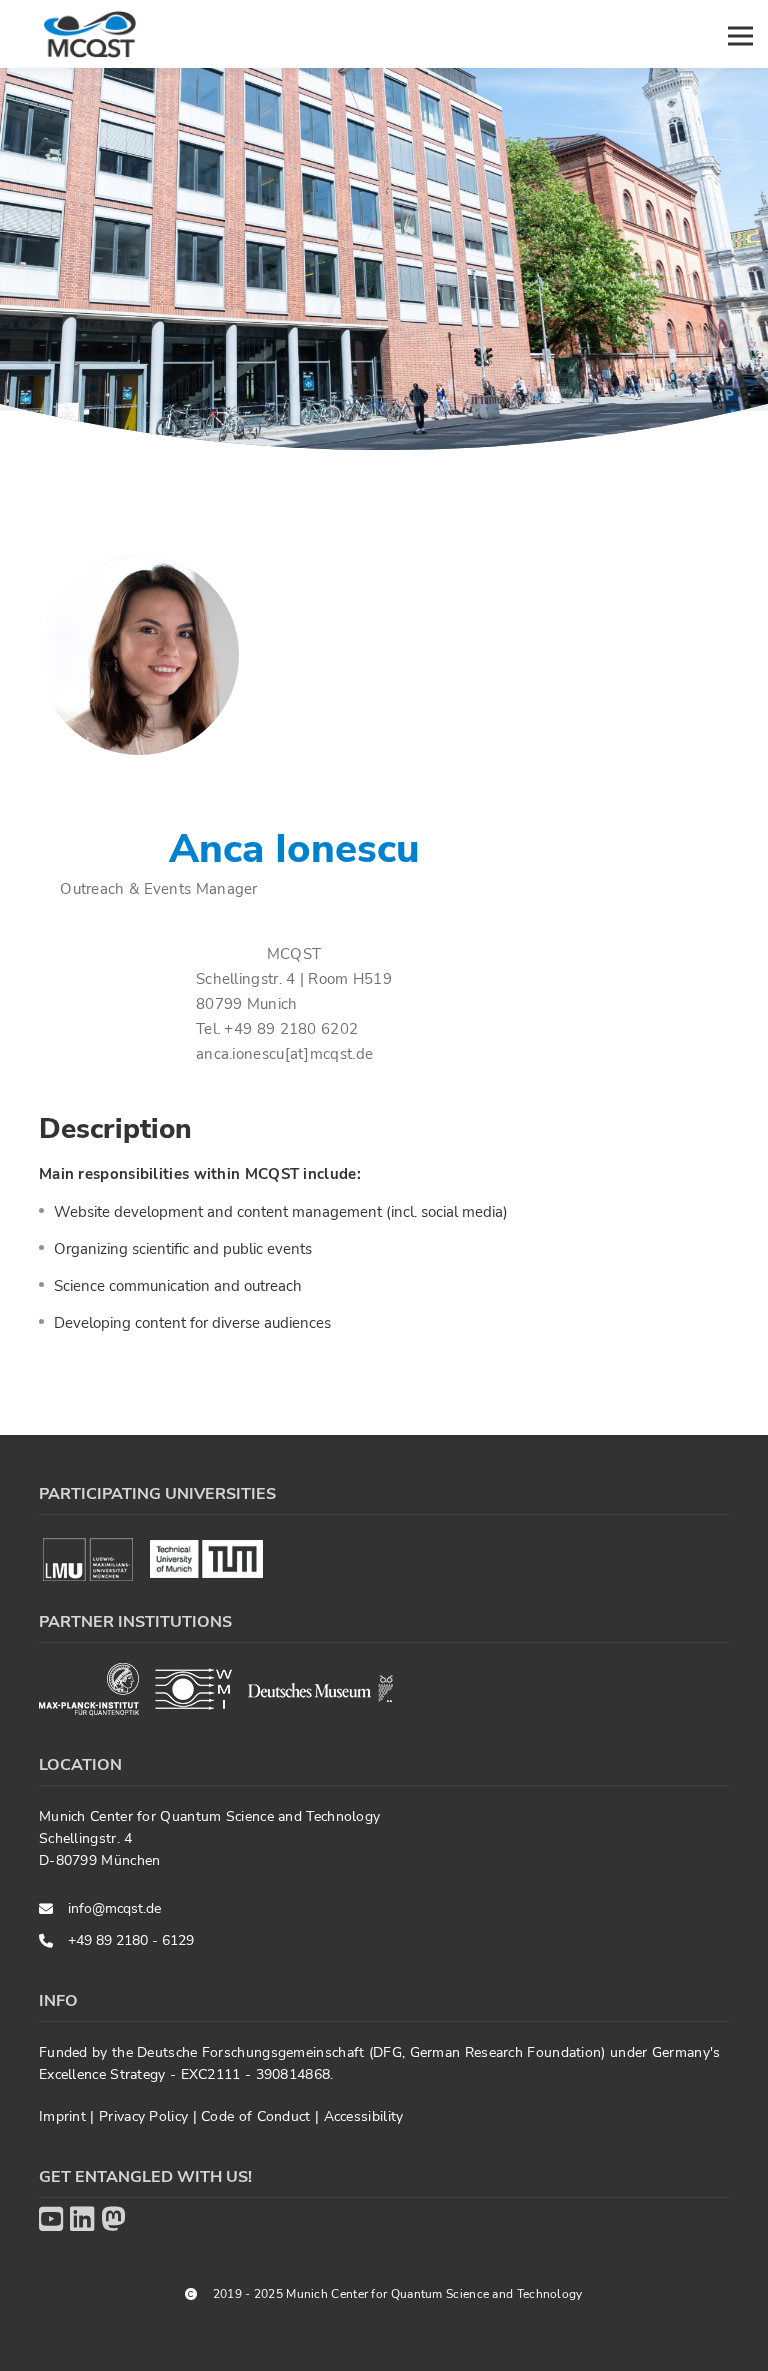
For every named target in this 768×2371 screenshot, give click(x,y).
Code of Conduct (258, 2116)
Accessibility (364, 2116)
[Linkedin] (82, 2220)
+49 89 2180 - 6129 (131, 1940)
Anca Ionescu (294, 849)
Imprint (64, 2116)
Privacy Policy (146, 2116)
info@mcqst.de (114, 1908)
